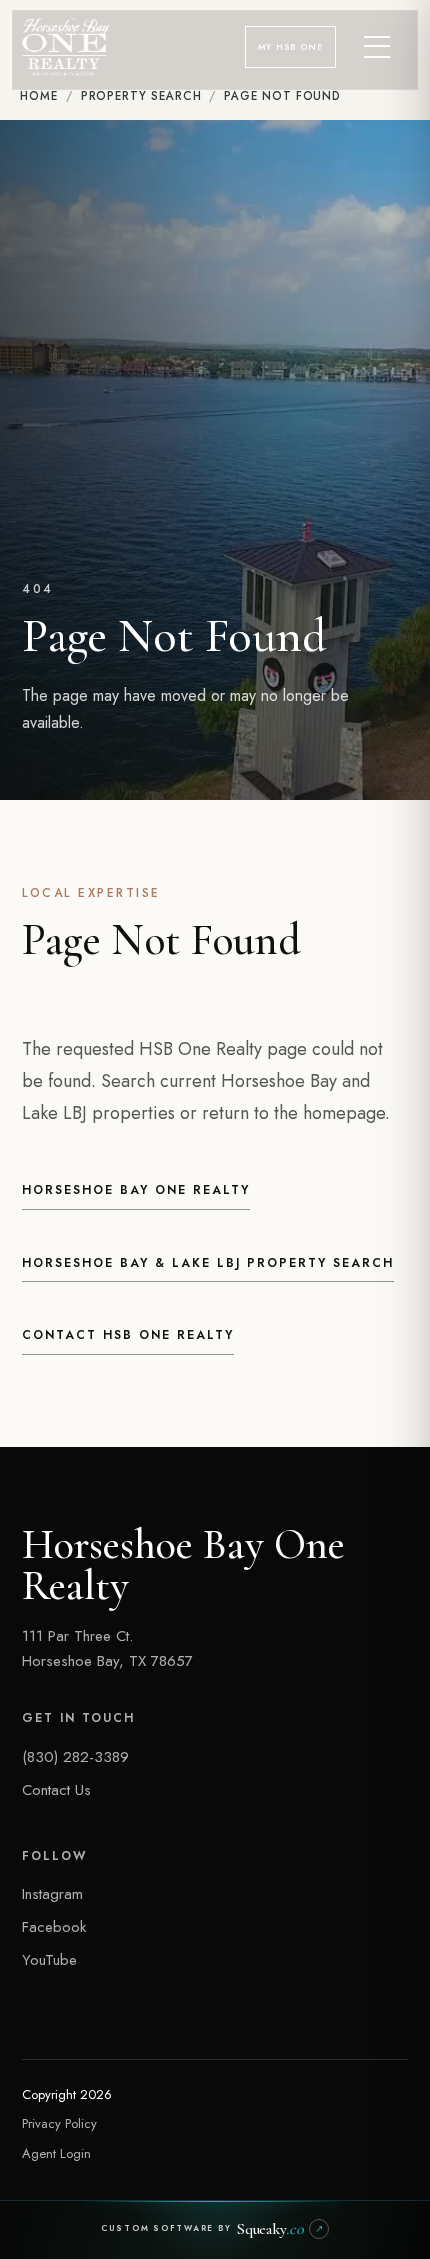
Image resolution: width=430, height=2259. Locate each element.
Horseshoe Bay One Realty (136, 1190)
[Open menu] (378, 47)
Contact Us (56, 1790)
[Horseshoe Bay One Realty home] (66, 47)
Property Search (141, 96)
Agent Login (56, 2153)
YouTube (49, 1960)
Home (39, 96)
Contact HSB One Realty (128, 1335)
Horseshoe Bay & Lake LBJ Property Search (208, 1263)
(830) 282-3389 (75, 1757)
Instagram (52, 1894)
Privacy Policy (59, 2123)
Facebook (54, 1927)
